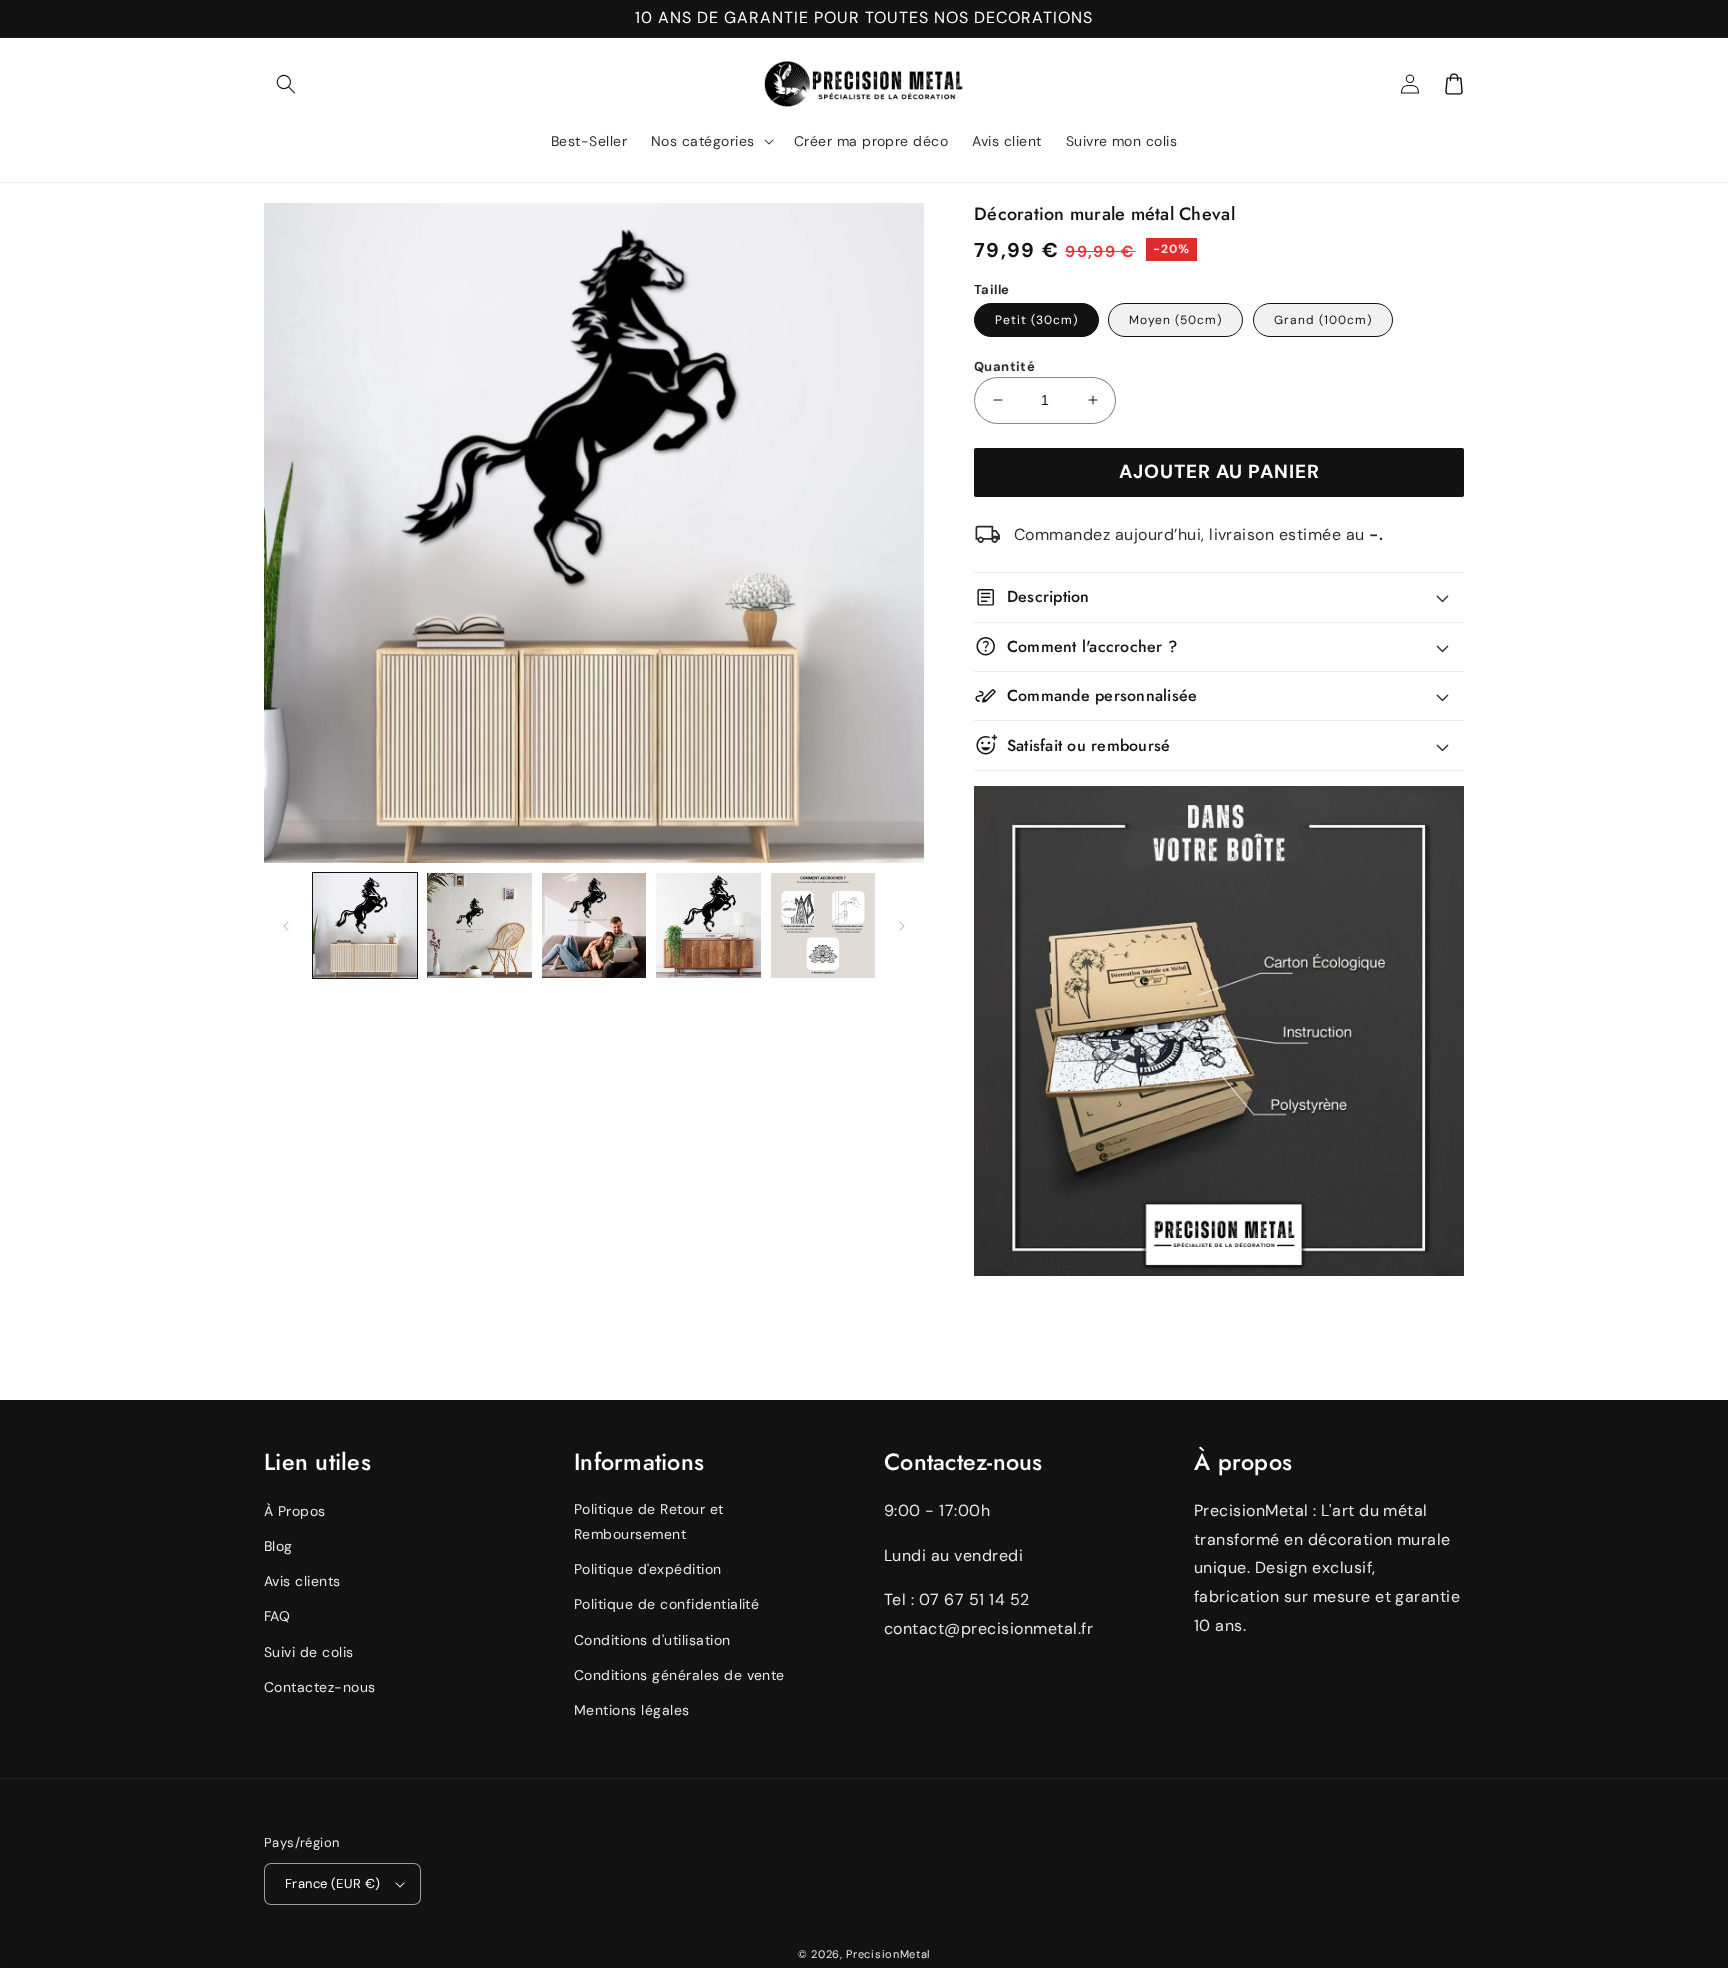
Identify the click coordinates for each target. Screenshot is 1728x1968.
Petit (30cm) (1036, 320)
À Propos (295, 1511)
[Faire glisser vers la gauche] (286, 926)
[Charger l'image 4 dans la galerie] (708, 925)
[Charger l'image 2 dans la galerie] (479, 925)
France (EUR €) (333, 1883)
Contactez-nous (320, 1687)
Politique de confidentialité (666, 1604)
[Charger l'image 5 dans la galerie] (823, 925)
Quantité (1004, 366)
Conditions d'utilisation (652, 1640)
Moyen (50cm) (1175, 320)
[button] (286, 84)
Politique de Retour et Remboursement (649, 1521)
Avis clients (302, 1581)
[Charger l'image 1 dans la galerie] (365, 925)
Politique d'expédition (648, 1569)
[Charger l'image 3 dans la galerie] (594, 925)
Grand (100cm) (1323, 320)
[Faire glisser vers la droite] (902, 926)
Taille (991, 289)
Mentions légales (632, 1710)
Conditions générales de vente (679, 1675)
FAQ (277, 1616)
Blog (278, 1546)
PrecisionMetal (888, 1954)
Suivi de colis (309, 1652)
